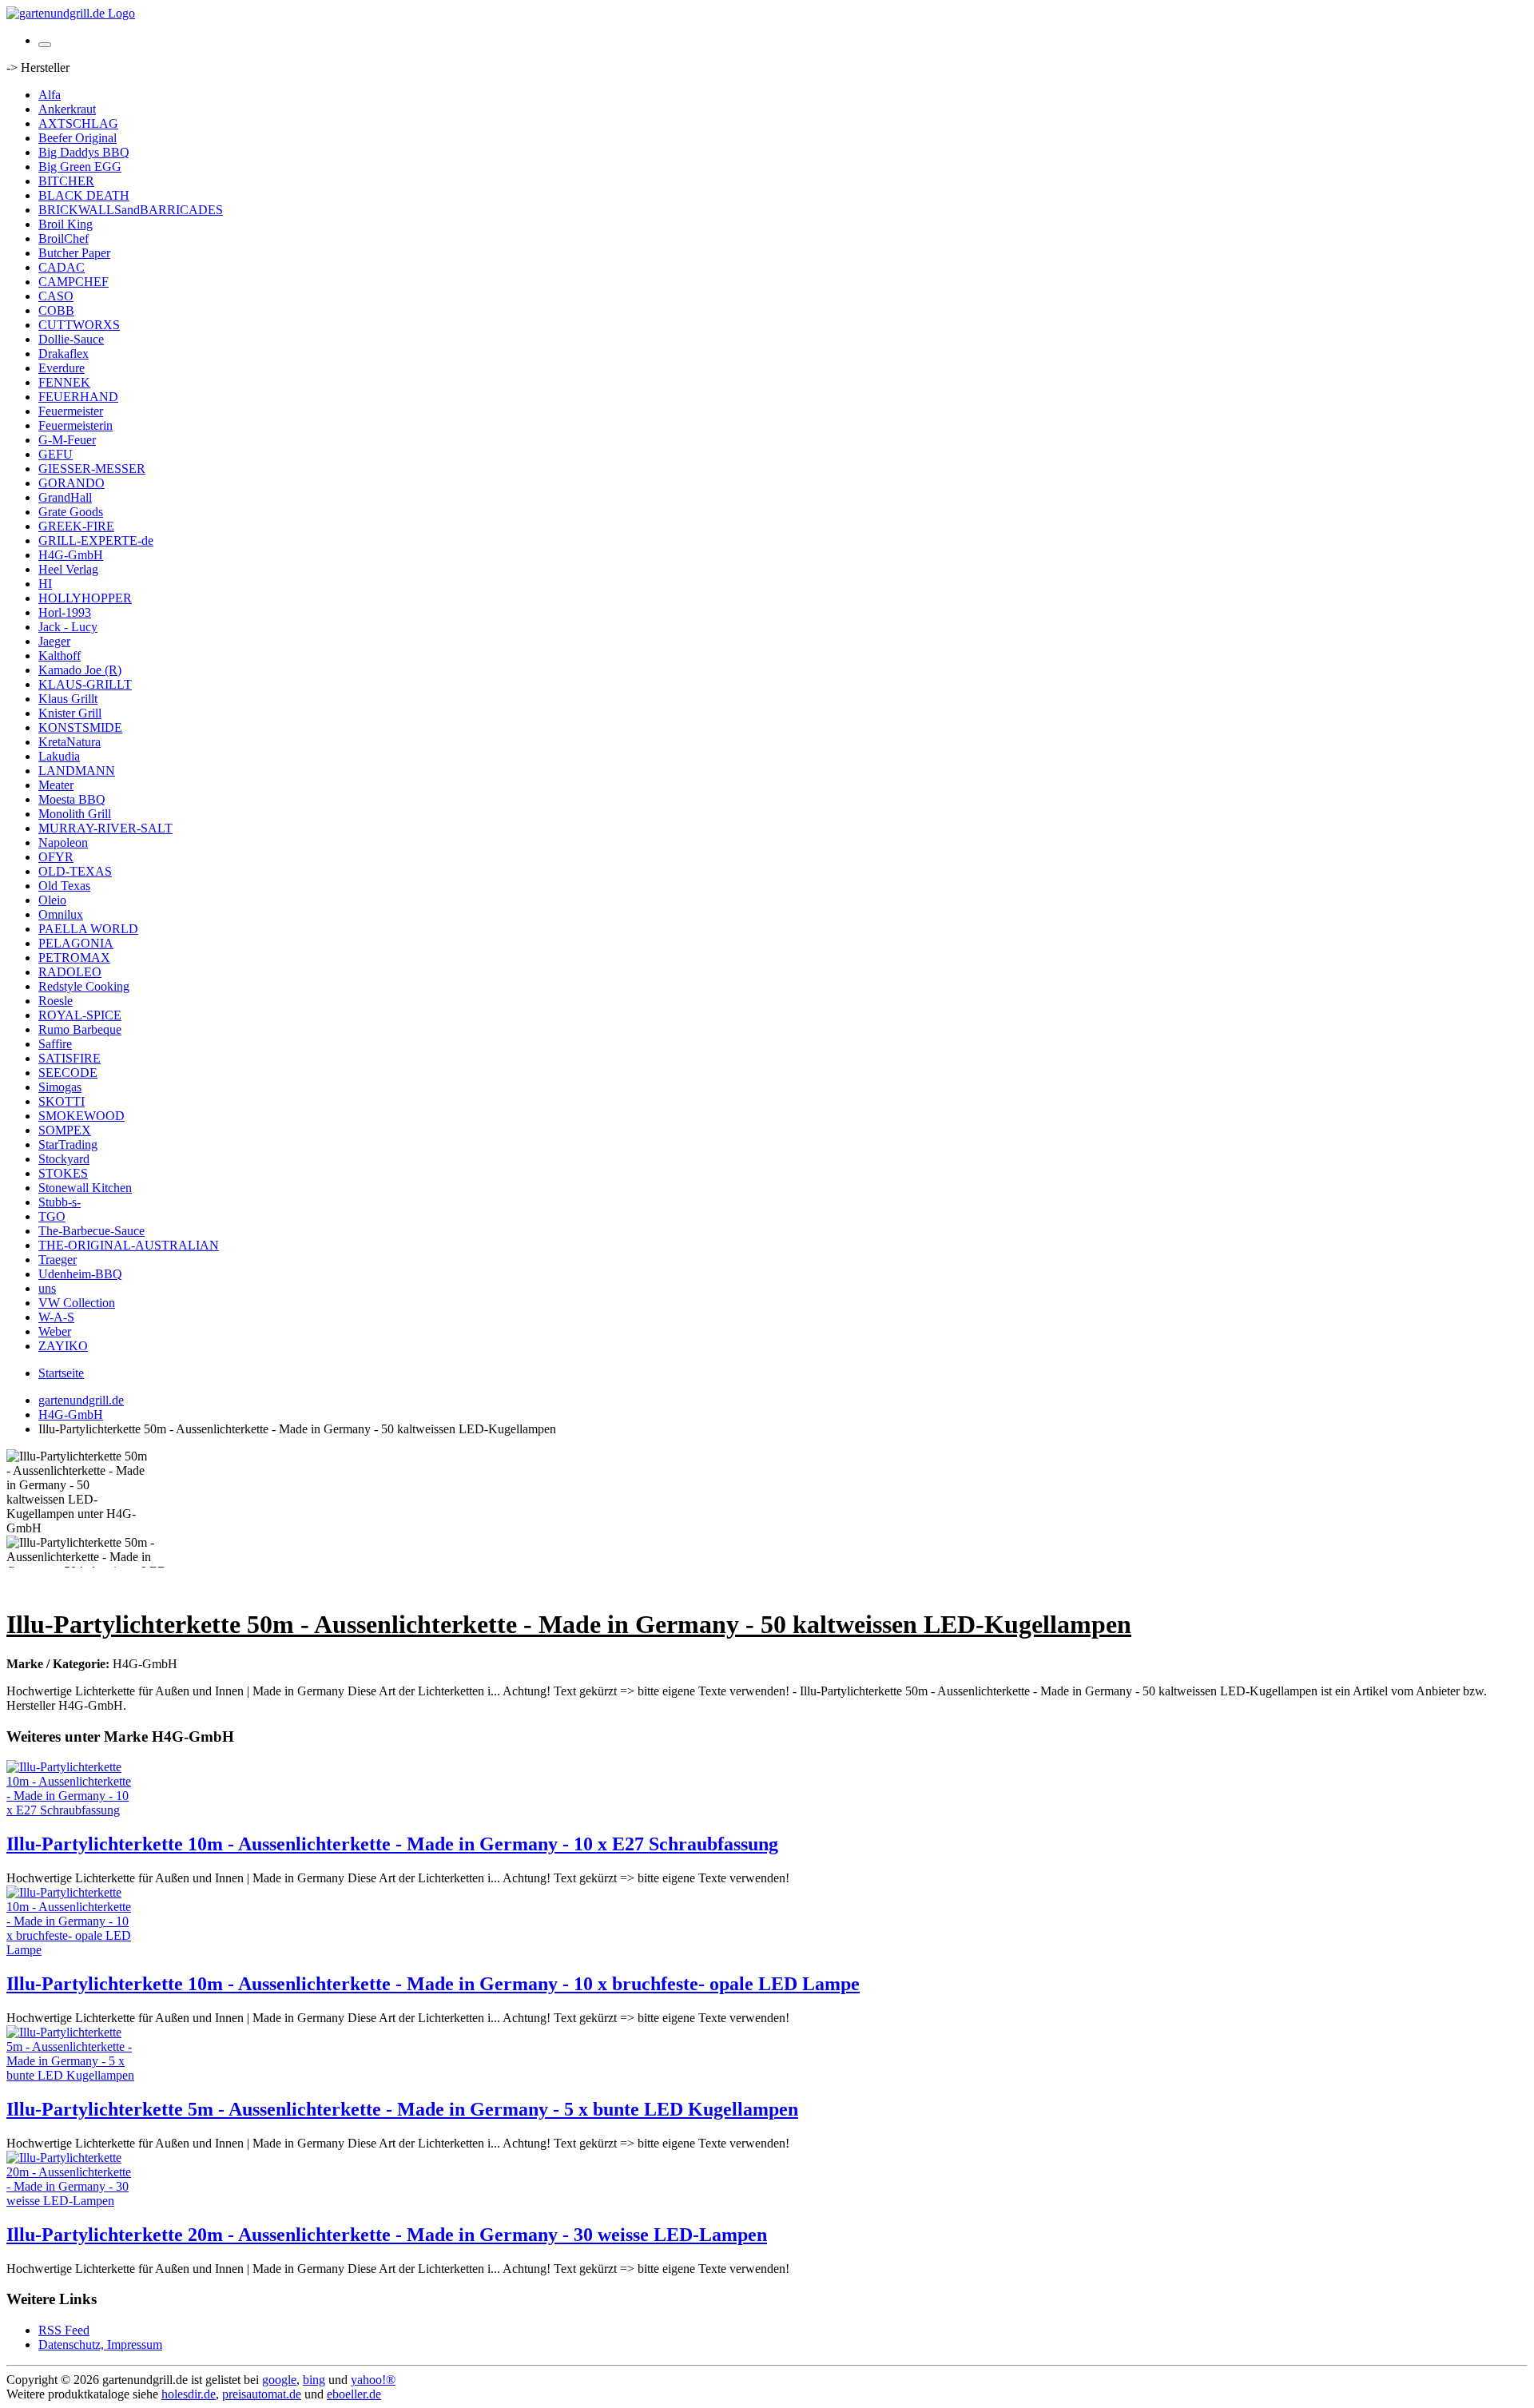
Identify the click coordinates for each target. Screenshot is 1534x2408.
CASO (56, 296)
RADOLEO (70, 972)
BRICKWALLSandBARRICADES (131, 210)
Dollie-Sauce (71, 339)
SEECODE (68, 1073)
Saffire (55, 1044)
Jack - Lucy (68, 627)
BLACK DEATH (84, 195)
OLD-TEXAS (75, 871)
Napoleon (63, 842)
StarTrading (68, 1144)
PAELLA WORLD (88, 929)
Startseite (61, 1373)
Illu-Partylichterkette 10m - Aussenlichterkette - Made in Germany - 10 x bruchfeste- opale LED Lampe (433, 1984)
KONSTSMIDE (80, 727)
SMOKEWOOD (81, 1116)
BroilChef (64, 238)
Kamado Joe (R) (80, 670)
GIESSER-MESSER (92, 469)
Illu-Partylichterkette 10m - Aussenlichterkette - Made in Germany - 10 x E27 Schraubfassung (392, 1844)
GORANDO (72, 483)
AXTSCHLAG (78, 123)
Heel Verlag (68, 569)
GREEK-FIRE (76, 526)
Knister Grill (70, 713)
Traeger (58, 1260)
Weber (55, 1331)
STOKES (63, 1173)
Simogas (60, 1087)
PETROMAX (74, 958)
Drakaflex (64, 354)
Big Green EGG (80, 167)
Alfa (50, 95)
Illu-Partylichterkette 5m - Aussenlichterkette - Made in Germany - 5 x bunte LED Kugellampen (402, 2109)
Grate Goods (71, 512)
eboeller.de (354, 2394)
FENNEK (64, 382)
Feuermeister (71, 411)
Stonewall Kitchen (85, 1188)
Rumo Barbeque (80, 1029)
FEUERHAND (78, 397)
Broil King (66, 224)
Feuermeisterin (76, 425)
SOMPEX (65, 1130)
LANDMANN (77, 771)
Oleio (52, 900)
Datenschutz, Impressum (100, 2344)
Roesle (56, 1001)
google (279, 2380)
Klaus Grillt (68, 699)
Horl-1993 (65, 612)
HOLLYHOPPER (85, 598)
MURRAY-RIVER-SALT (105, 828)
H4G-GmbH (71, 555)
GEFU (56, 454)
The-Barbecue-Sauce (91, 1231)
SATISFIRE (70, 1058)
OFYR (56, 857)
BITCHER (66, 181)
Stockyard (64, 1159)
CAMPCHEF (74, 282)
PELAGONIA (76, 943)
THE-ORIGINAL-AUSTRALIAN (129, 1245)
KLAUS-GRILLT (85, 684)
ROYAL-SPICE (80, 1015)
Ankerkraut (67, 109)
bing (314, 2380)
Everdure (62, 368)
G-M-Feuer (67, 440)
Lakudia (59, 756)
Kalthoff (60, 656)
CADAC (62, 267)
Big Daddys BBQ (84, 152)
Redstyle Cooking (84, 986)
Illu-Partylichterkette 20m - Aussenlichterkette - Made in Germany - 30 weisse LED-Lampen (387, 2235)
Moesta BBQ (72, 799)
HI (45, 584)
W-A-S (56, 1317)
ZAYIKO (63, 1346)
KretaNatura (70, 742)
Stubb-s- (60, 1202)
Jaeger (54, 641)
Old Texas (64, 886)
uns (47, 1288)
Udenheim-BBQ (80, 1274)
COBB (56, 310)
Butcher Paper (74, 253)
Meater (56, 785)
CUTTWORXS (79, 325)
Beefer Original (77, 138)
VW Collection (77, 1303)
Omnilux (61, 914)
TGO (52, 1216)
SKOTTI (62, 1101)
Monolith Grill (75, 814)
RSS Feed (64, 2330)
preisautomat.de (262, 2394)
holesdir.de (189, 2394)
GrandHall (65, 497)
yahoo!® (373, 2380)
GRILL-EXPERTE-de (96, 540)
